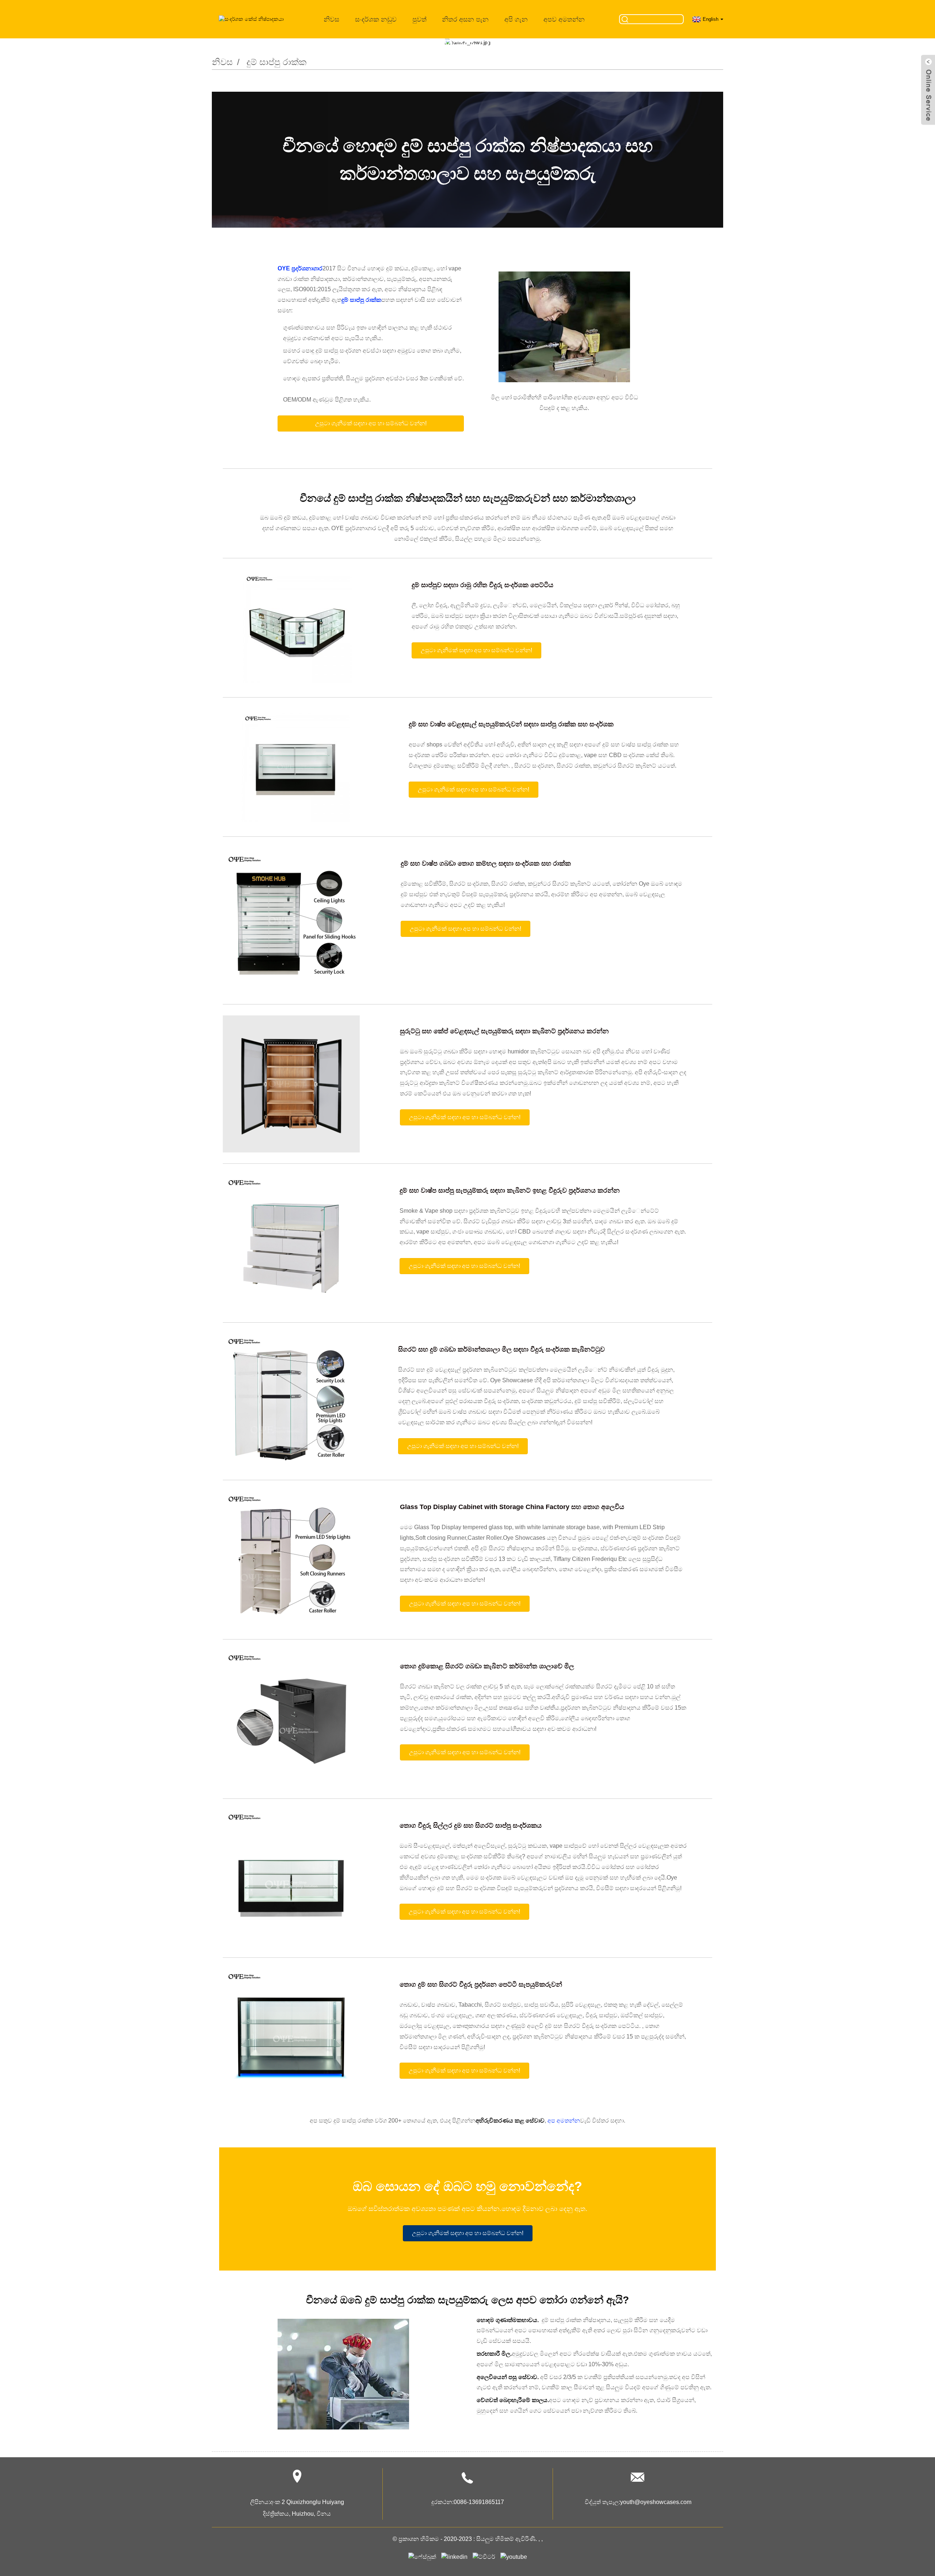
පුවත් (419, 19)
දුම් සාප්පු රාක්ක (276, 62)
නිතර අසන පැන (465, 19)
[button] (371, 423)
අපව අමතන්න (564, 19)
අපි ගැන (516, 19)
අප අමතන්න (564, 2121)
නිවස (331, 19)
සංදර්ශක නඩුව (376, 19)
